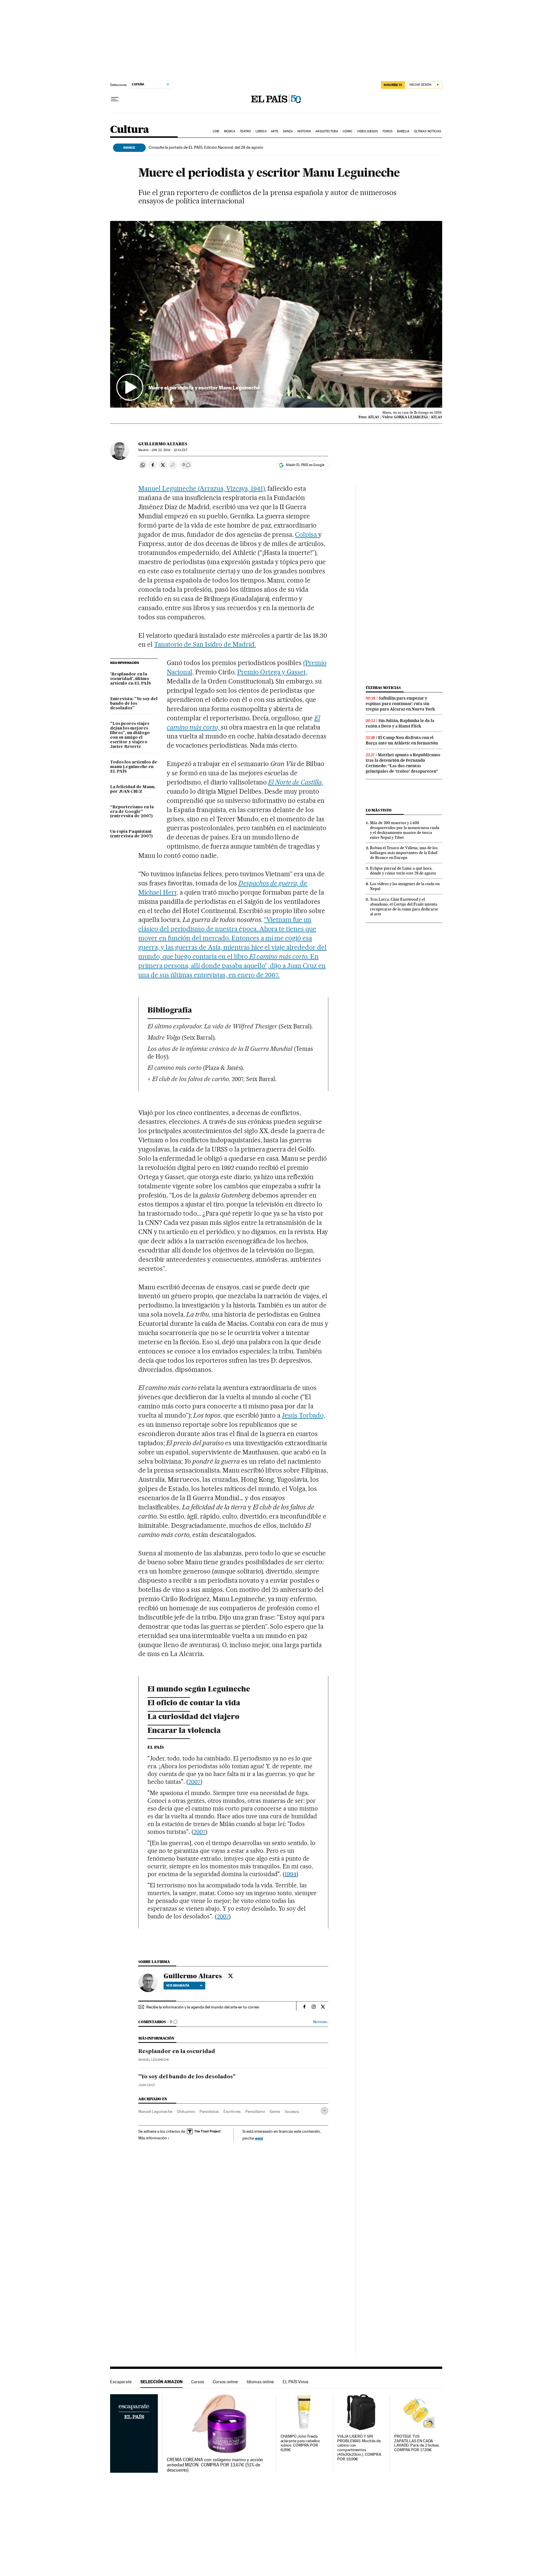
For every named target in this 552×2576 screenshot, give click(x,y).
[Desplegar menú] (115, 99)
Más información (153, 2138)
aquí (259, 2138)
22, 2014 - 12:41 (169, 450)
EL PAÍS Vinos (296, 2382)
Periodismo (255, 2111)
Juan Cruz (146, 2085)
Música (230, 131)
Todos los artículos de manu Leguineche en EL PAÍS (134, 767)
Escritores (232, 2111)
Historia (304, 131)
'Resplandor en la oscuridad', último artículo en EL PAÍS (131, 679)
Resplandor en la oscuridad (177, 2052)
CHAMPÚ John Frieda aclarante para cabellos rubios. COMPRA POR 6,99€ (300, 2443)
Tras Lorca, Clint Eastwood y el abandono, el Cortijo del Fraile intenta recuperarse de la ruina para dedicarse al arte (404, 907)
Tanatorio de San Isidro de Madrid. (205, 644)
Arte (275, 131)
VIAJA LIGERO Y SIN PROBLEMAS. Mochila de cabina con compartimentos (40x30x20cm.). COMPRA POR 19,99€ (359, 2448)
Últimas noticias (428, 131)
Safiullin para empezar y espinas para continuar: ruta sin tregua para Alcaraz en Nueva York (400, 704)
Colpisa (307, 534)
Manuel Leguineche (154, 2060)
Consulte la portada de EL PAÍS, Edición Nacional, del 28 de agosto (206, 147)
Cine (216, 131)
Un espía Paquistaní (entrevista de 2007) (131, 834)
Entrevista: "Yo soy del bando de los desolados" (134, 704)
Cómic (348, 131)
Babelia (403, 131)
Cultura (130, 130)
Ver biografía (178, 1985)
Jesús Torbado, (303, 1415)
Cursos (198, 2382)
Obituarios (186, 2111)
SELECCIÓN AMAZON (161, 2382)
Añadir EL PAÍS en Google (305, 465)
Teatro (246, 131)
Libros (261, 131)
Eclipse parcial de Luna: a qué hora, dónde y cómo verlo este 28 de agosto (403, 871)
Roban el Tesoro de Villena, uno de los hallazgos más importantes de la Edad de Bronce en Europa (404, 853)
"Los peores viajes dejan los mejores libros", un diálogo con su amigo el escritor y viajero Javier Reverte (130, 735)
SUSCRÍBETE (393, 85)
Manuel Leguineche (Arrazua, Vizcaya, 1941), (202, 488)
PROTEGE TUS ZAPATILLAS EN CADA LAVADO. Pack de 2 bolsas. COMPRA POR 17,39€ (417, 2443)
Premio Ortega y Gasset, (272, 672)
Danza (288, 131)
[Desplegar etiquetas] (324, 2111)
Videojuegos (367, 131)
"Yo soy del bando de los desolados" (187, 2077)
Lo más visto (379, 810)
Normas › (321, 2022)
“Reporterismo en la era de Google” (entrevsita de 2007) (132, 812)
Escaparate (121, 2382)
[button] (276, 314)
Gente (275, 2111)
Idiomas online (260, 2382)
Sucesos (292, 2111)
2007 (194, 1782)
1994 (291, 1874)
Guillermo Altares (163, 444)
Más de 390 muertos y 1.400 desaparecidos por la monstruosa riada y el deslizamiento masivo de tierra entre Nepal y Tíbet (405, 830)
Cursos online (225, 2382)
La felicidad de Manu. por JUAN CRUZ (133, 789)
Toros (388, 131)
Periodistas (209, 2111)
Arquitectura (327, 131)
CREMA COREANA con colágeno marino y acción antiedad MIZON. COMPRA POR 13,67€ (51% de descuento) (215, 2465)
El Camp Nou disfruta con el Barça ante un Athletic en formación (402, 740)
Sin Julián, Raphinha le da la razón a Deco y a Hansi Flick (400, 723)
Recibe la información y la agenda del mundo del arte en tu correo (203, 2007)
